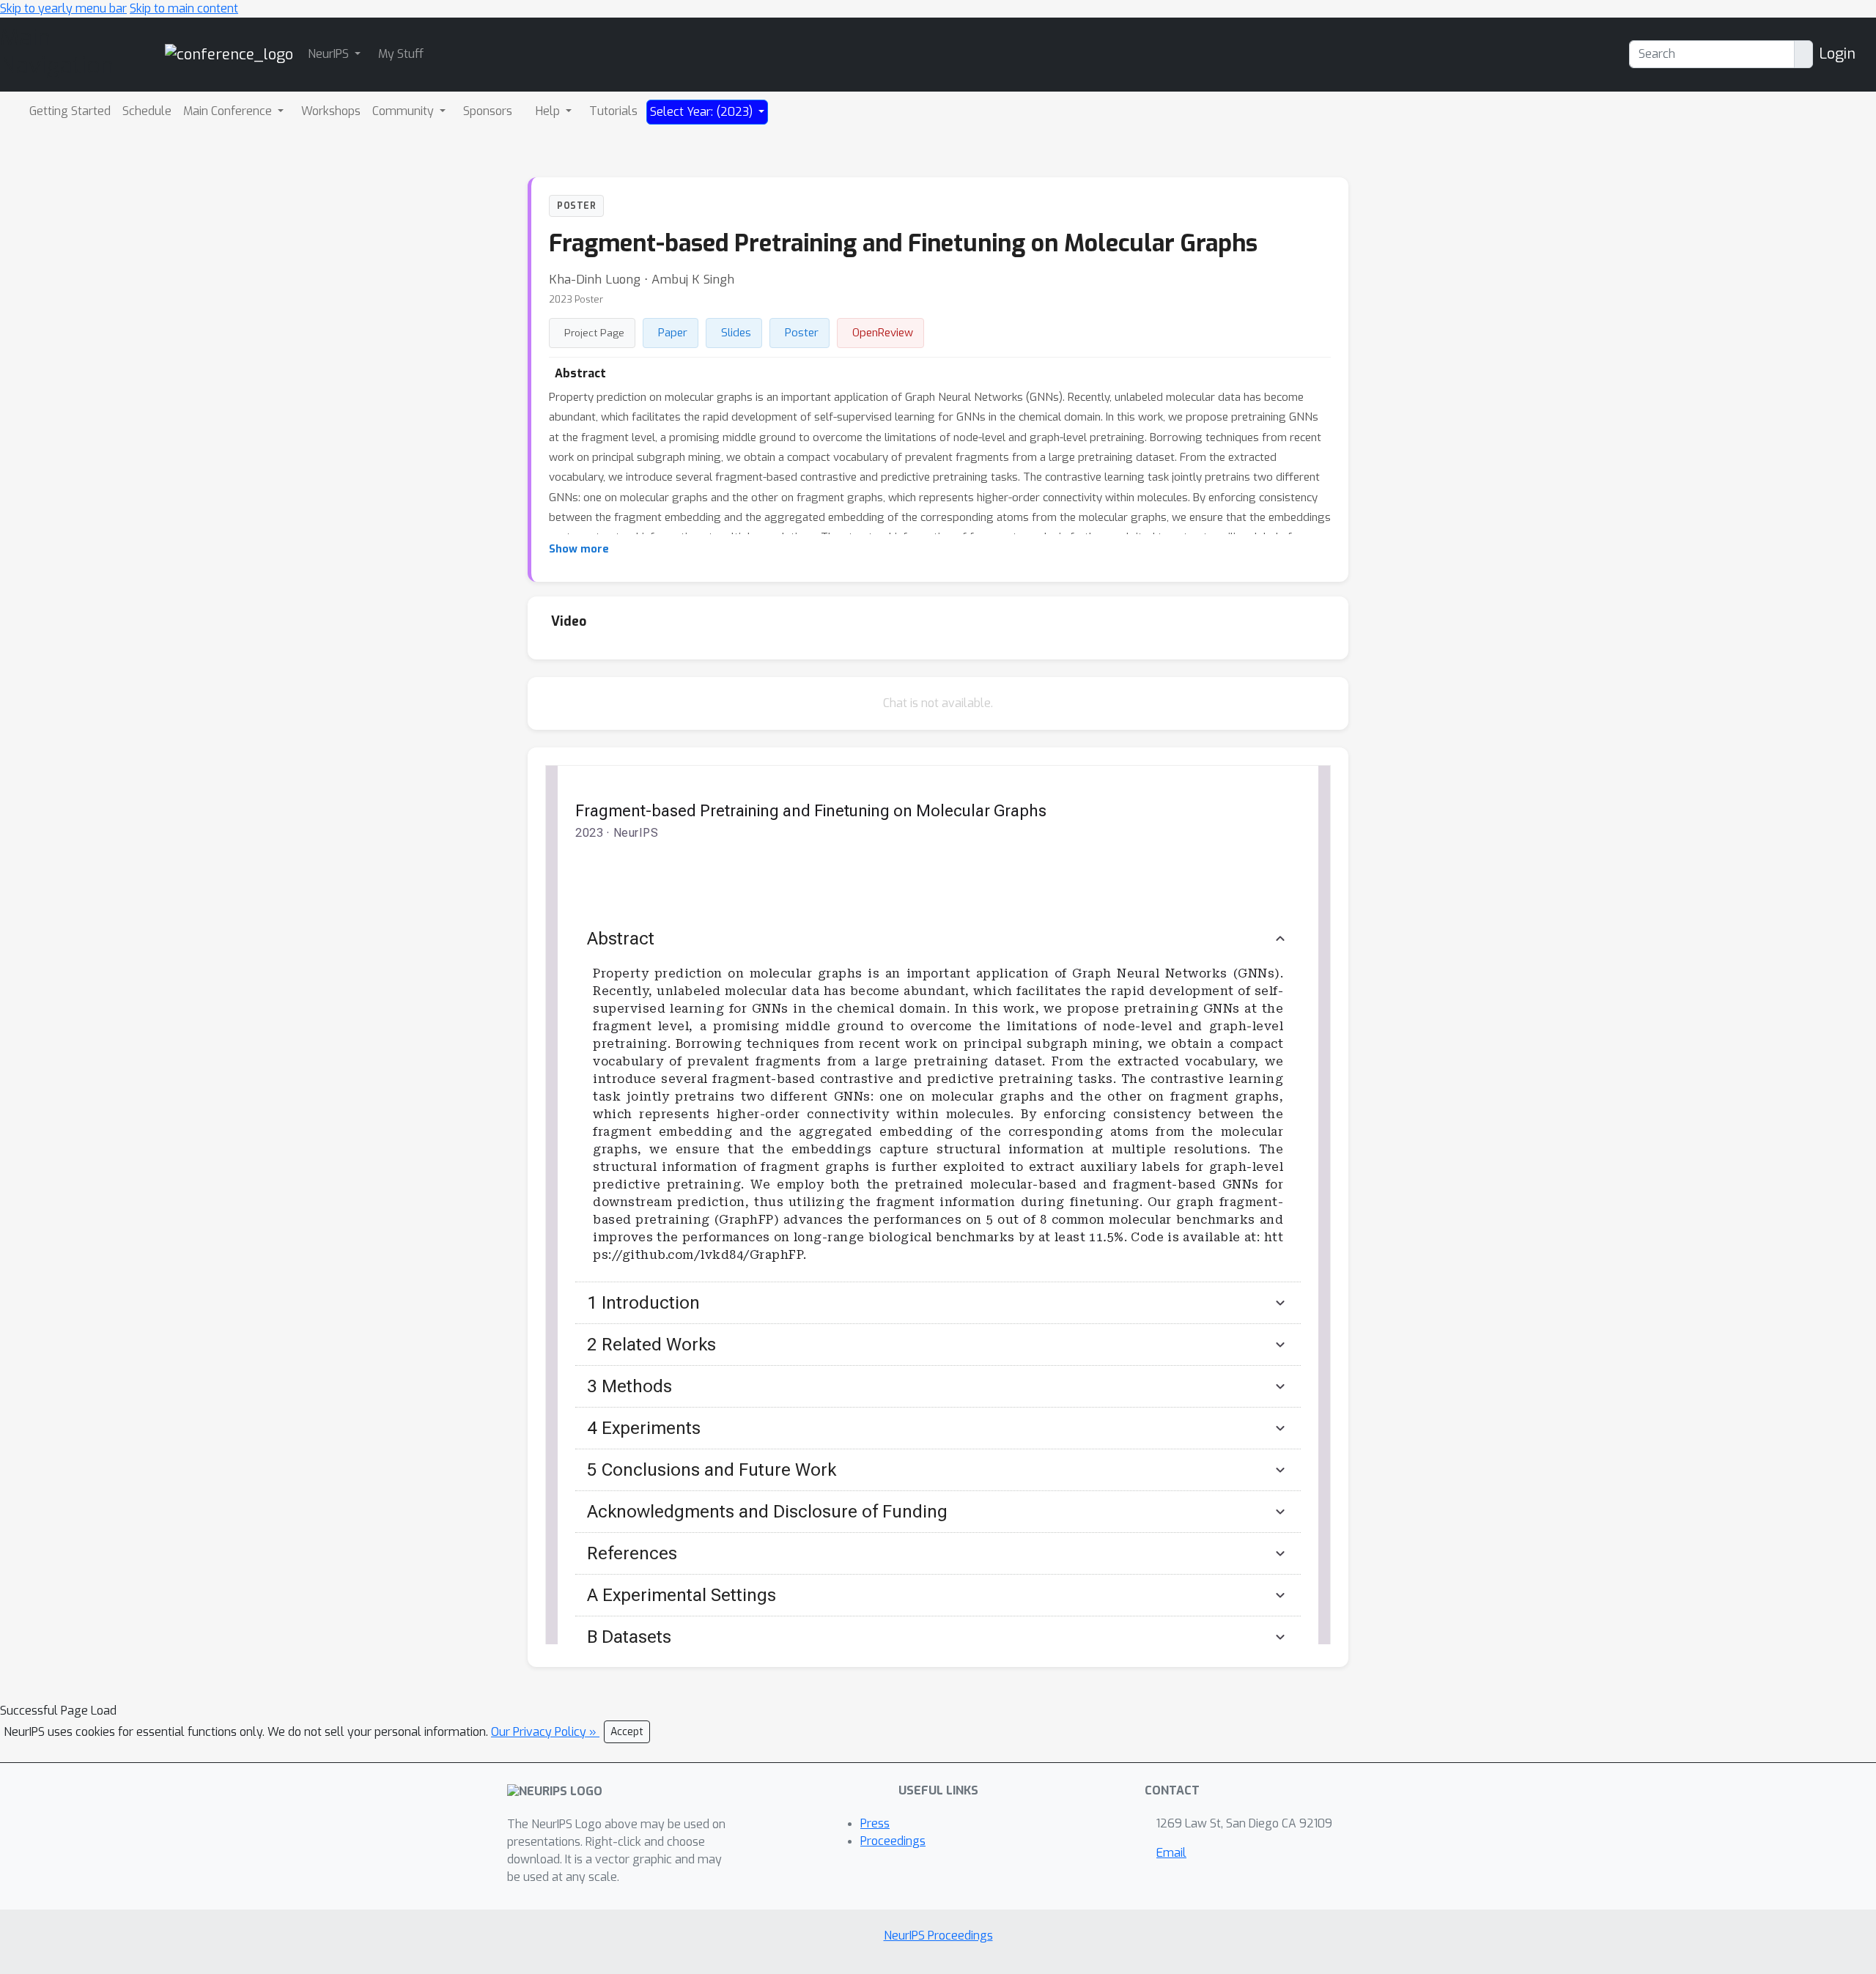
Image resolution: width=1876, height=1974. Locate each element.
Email (1171, 1853)
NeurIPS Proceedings (938, 1936)
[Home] (229, 54)
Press (875, 1823)
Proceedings (893, 1841)
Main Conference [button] (229, 111)
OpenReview (883, 333)
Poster (802, 333)
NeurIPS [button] (330, 54)
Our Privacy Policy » (545, 1732)
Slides (736, 333)
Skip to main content (184, 8)
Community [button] (405, 111)
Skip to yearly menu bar (63, 8)
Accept (627, 1732)
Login (1837, 54)
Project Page (594, 333)
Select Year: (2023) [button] (703, 112)
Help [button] (549, 111)
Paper (673, 333)
